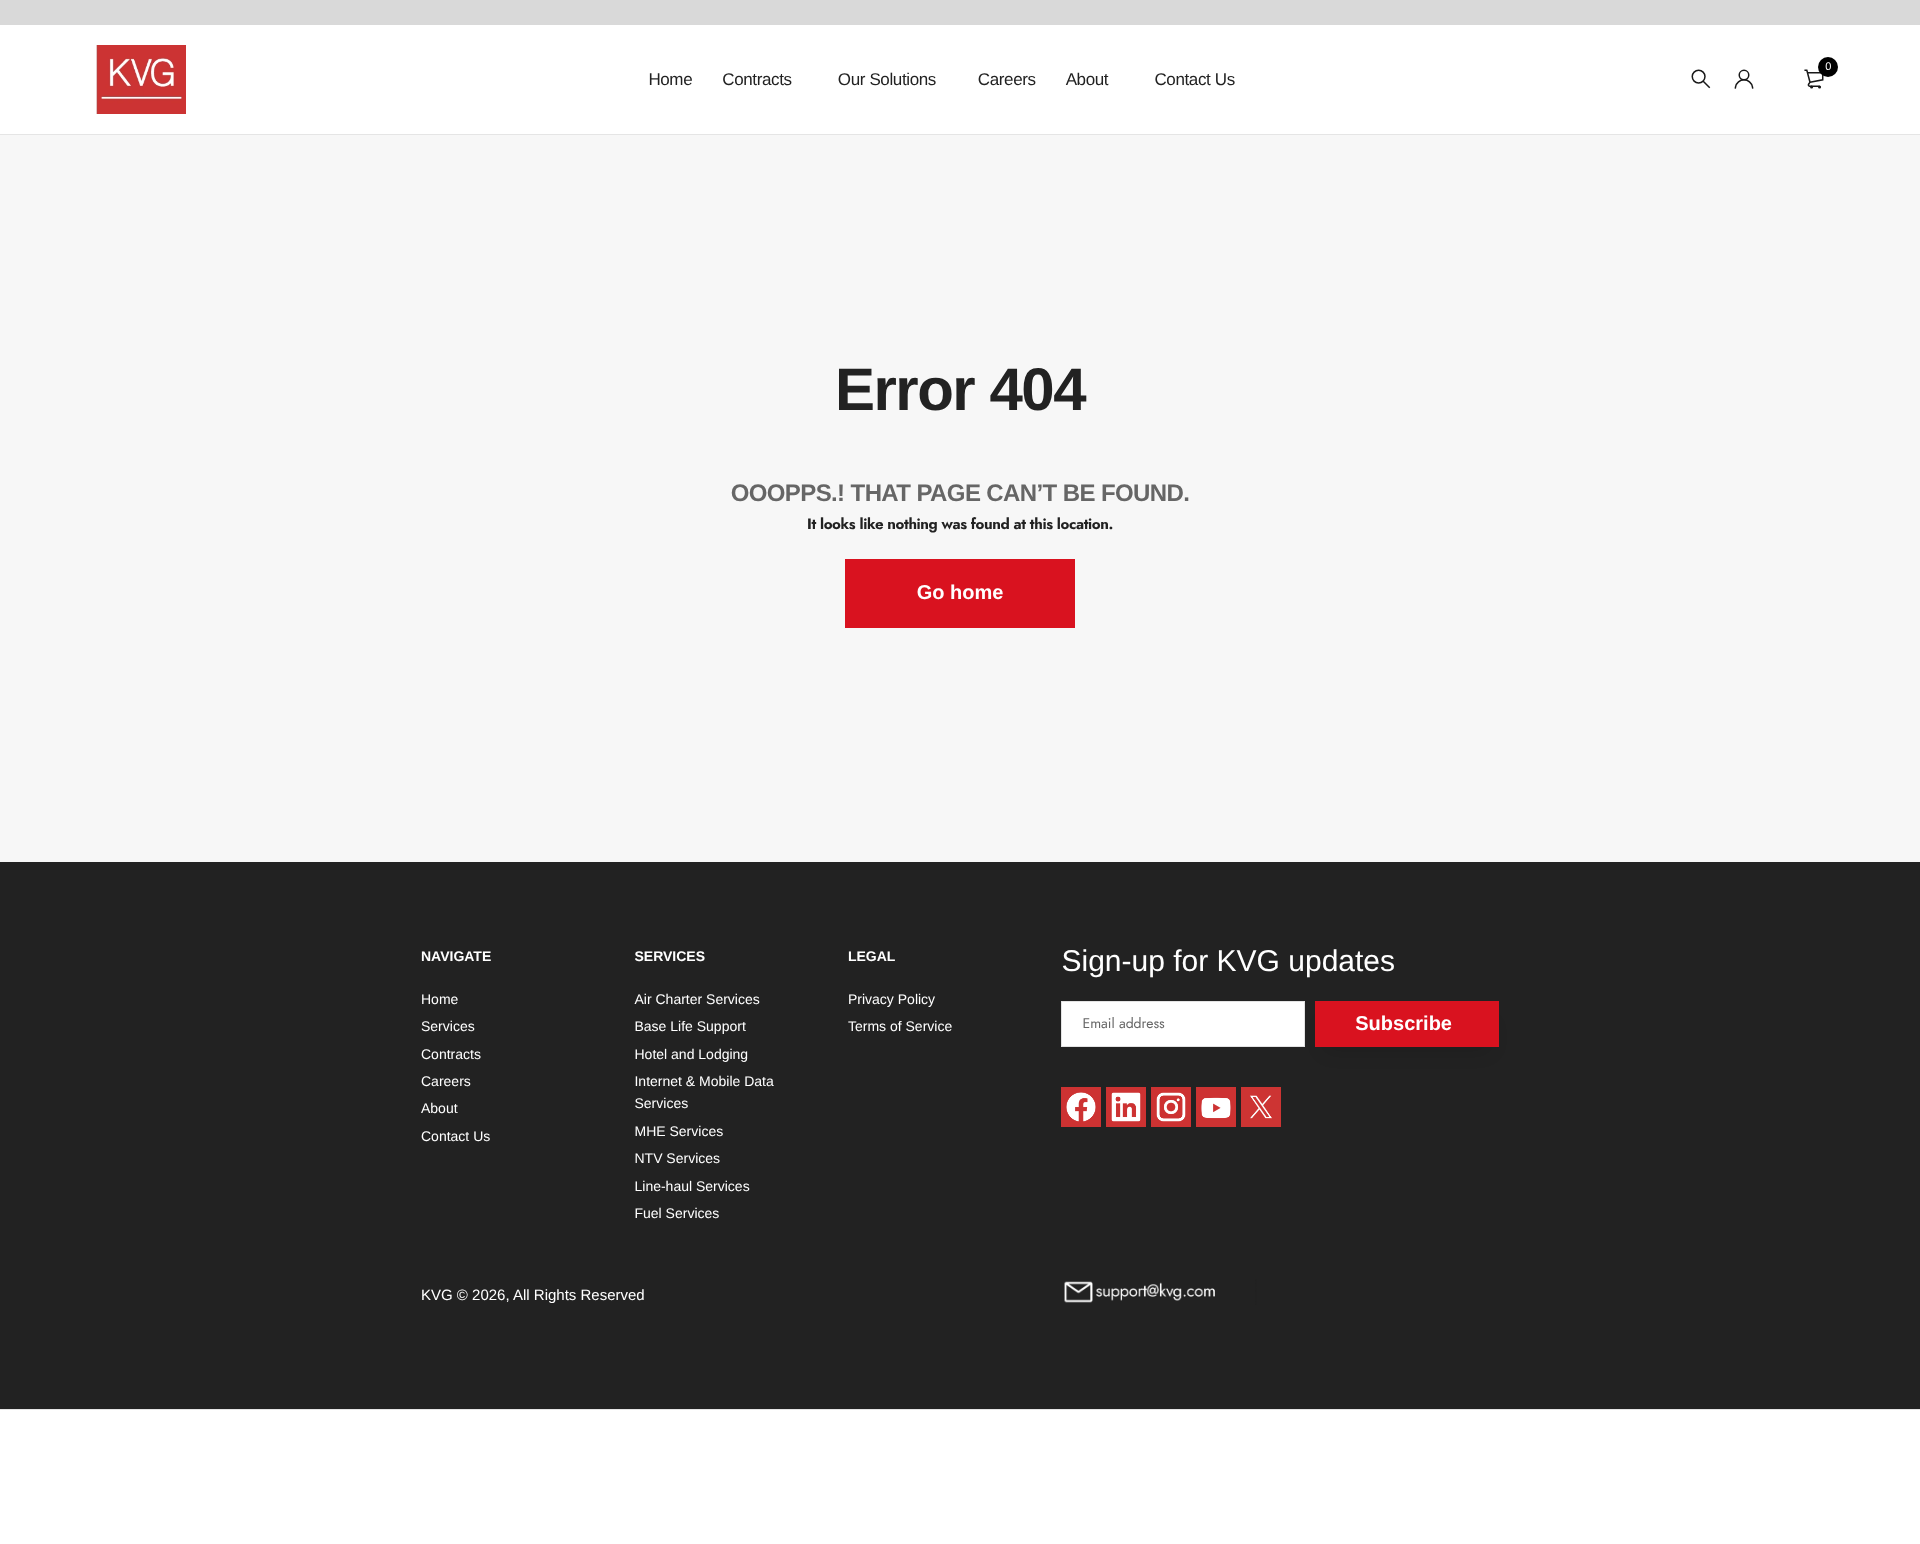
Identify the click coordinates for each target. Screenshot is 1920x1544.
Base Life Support (689, 1026)
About (1089, 79)
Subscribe (1403, 1023)
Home (670, 79)
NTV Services (677, 1158)
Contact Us (1194, 79)
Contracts (759, 79)
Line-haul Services (691, 1185)
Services (448, 1026)
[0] (1814, 79)
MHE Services (678, 1130)
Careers (1007, 79)
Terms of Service (900, 1026)
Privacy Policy (891, 998)
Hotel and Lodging (691, 1053)
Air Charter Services (696, 998)
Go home (960, 593)
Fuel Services (676, 1213)
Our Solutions (887, 79)
